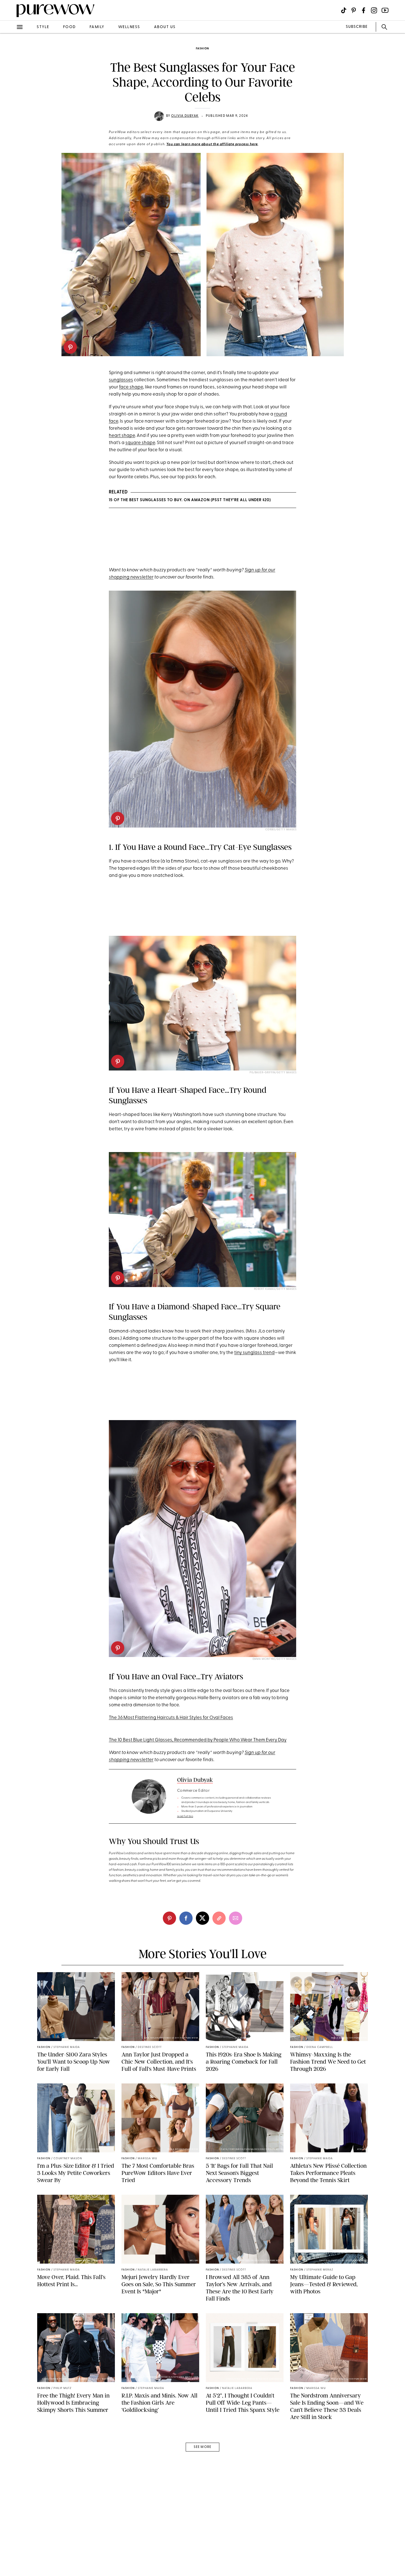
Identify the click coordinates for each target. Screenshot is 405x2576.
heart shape (122, 436)
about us (165, 27)
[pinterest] (70, 347)
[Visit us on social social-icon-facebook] (364, 10)
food (69, 27)
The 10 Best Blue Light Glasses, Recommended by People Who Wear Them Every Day (198, 1740)
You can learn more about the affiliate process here (212, 144)
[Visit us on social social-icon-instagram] (374, 10)
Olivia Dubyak (185, 116)
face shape (131, 387)
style (43, 27)
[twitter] (10, 101)
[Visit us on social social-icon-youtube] (385, 10)
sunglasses (121, 380)
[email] (10, 131)
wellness (129, 27)
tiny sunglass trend (254, 1353)
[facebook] (10, 87)
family (97, 27)
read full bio (185, 1816)
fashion (202, 49)
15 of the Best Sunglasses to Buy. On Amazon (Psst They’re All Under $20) (190, 500)
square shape (140, 443)
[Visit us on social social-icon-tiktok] (344, 10)
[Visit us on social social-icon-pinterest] (354, 10)
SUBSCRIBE (357, 27)
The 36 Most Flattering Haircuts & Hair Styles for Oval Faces (171, 1718)
